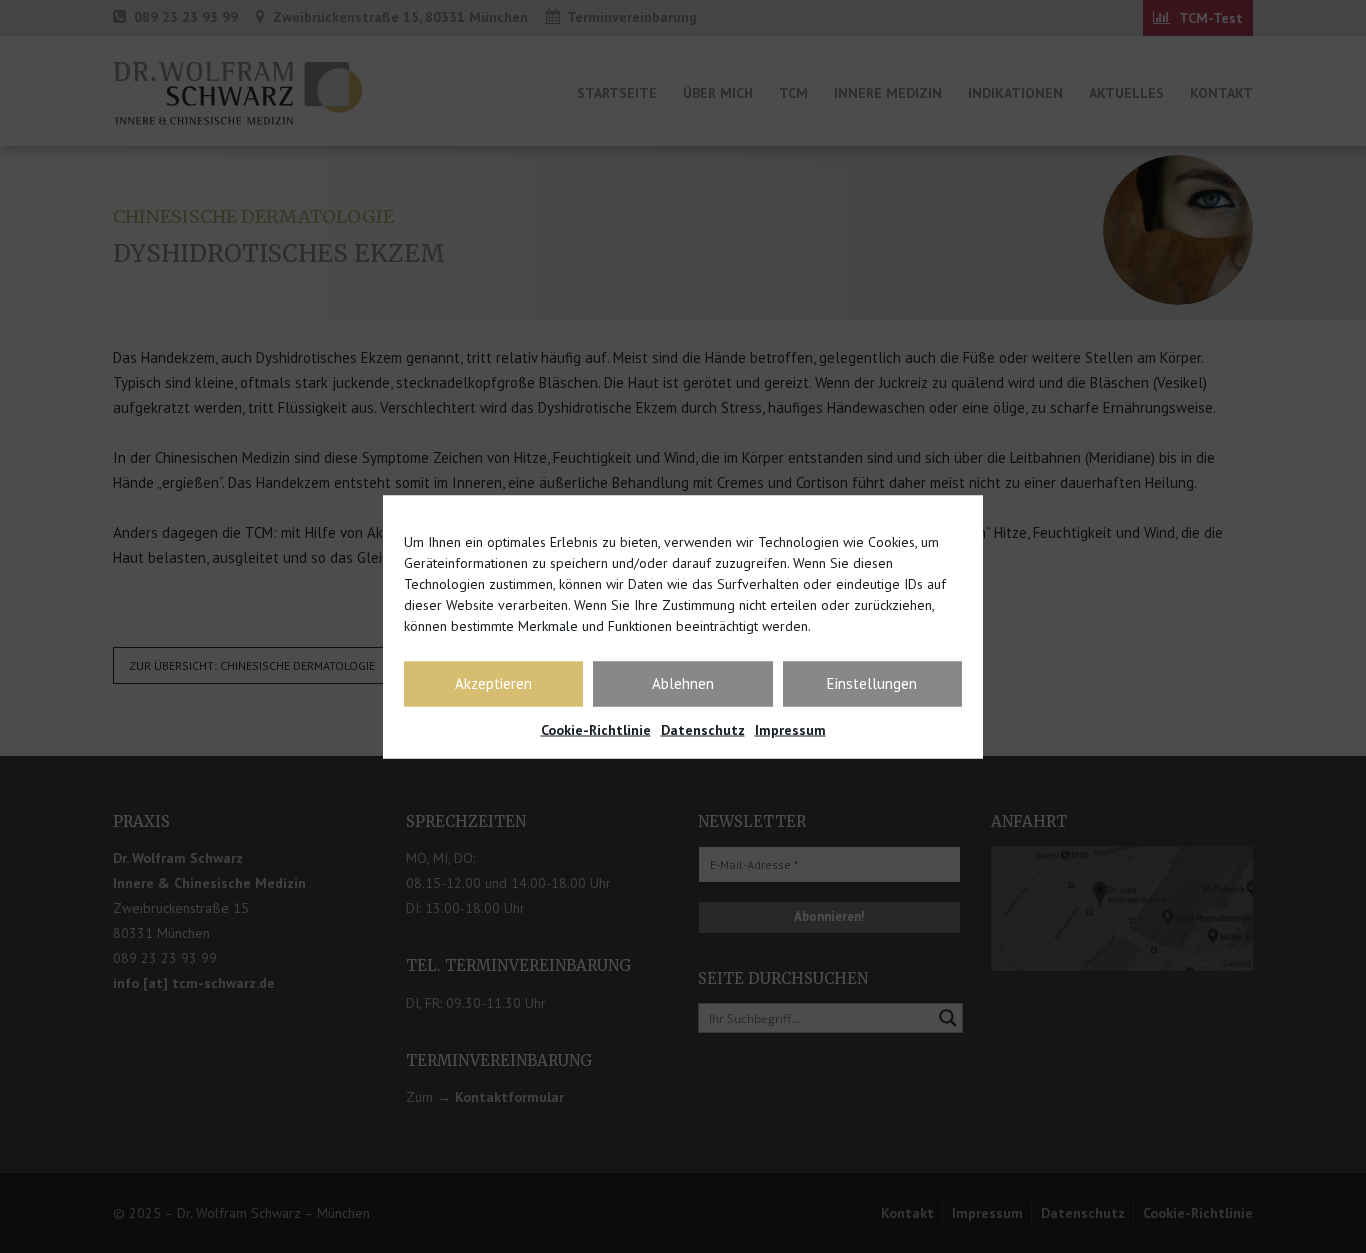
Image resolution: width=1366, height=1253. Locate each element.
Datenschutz (703, 729)
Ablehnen (683, 683)
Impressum (790, 729)
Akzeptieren (493, 683)
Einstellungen (872, 683)
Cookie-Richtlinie (596, 729)
